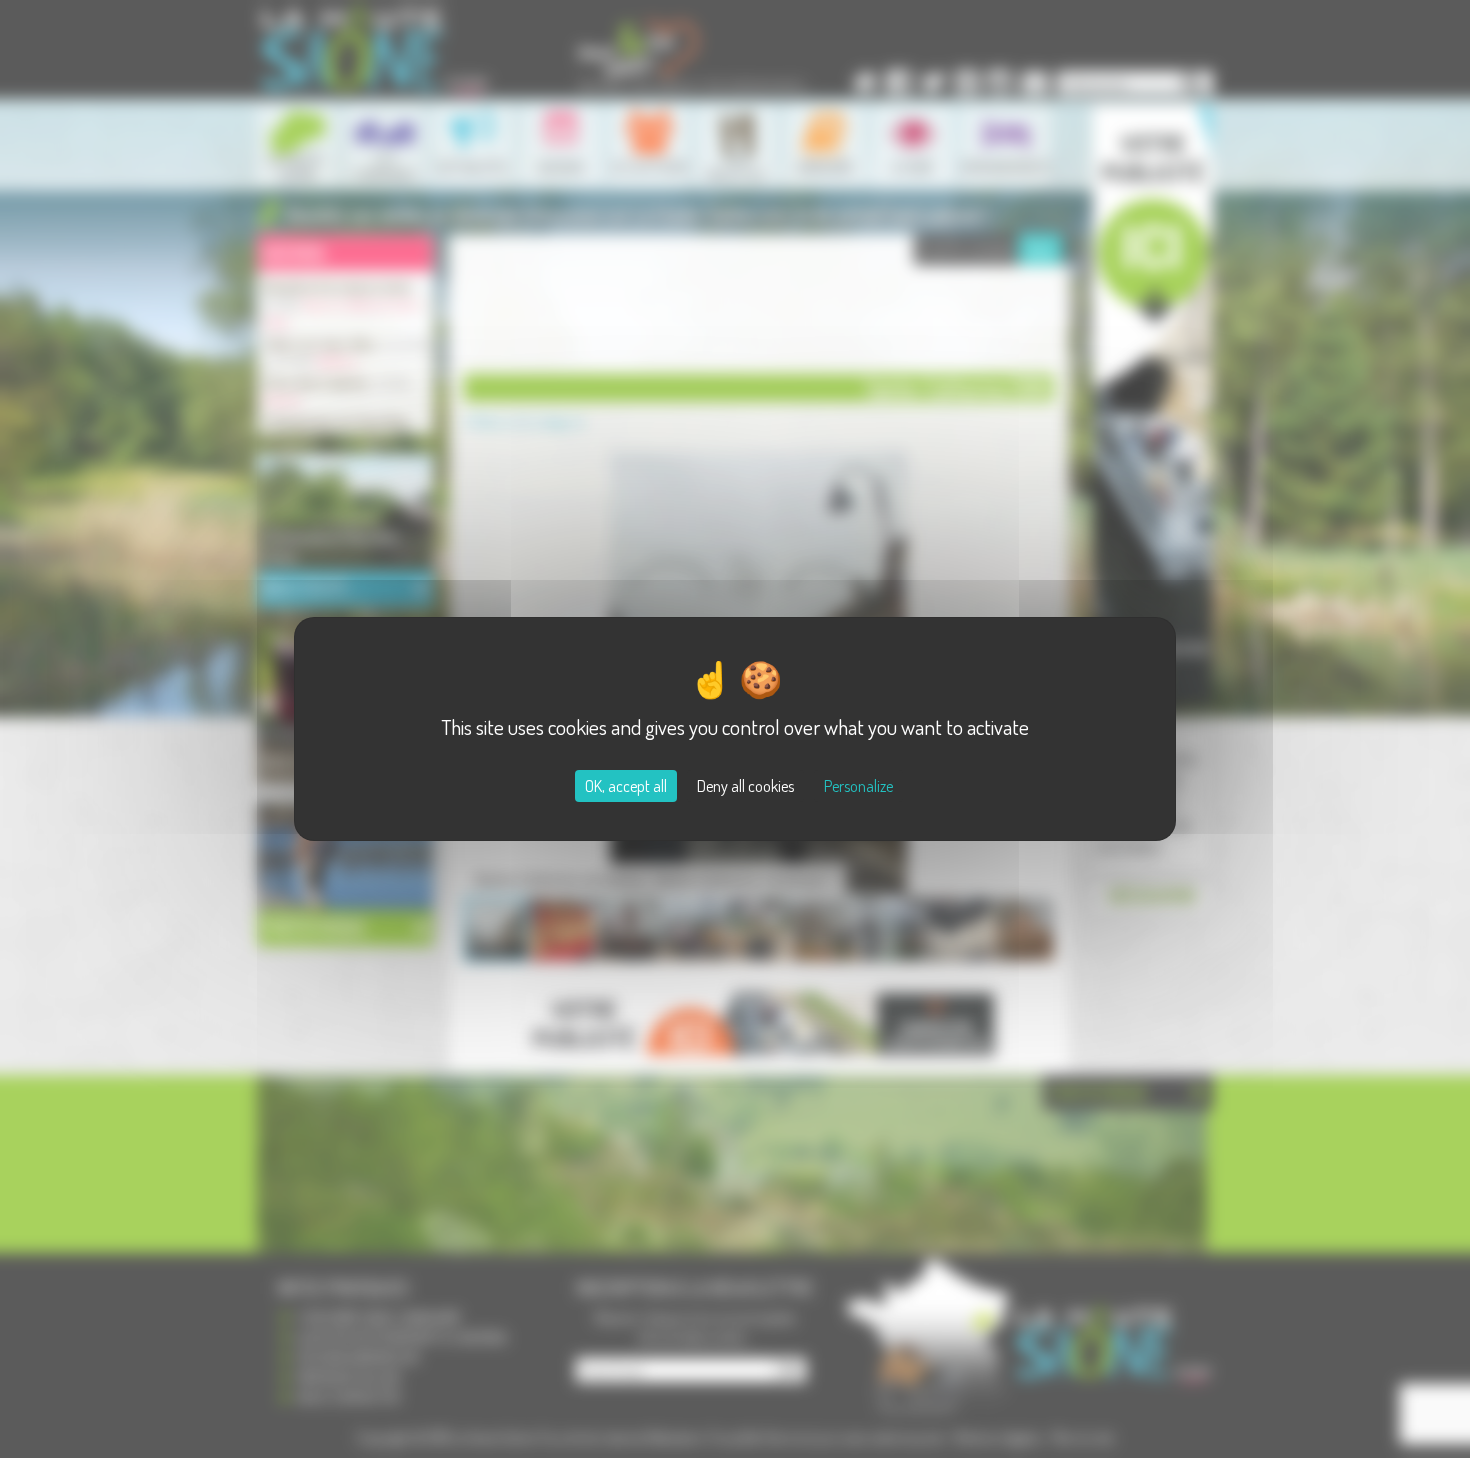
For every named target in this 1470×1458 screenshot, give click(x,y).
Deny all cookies (745, 786)
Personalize (858, 786)
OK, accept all (626, 786)
